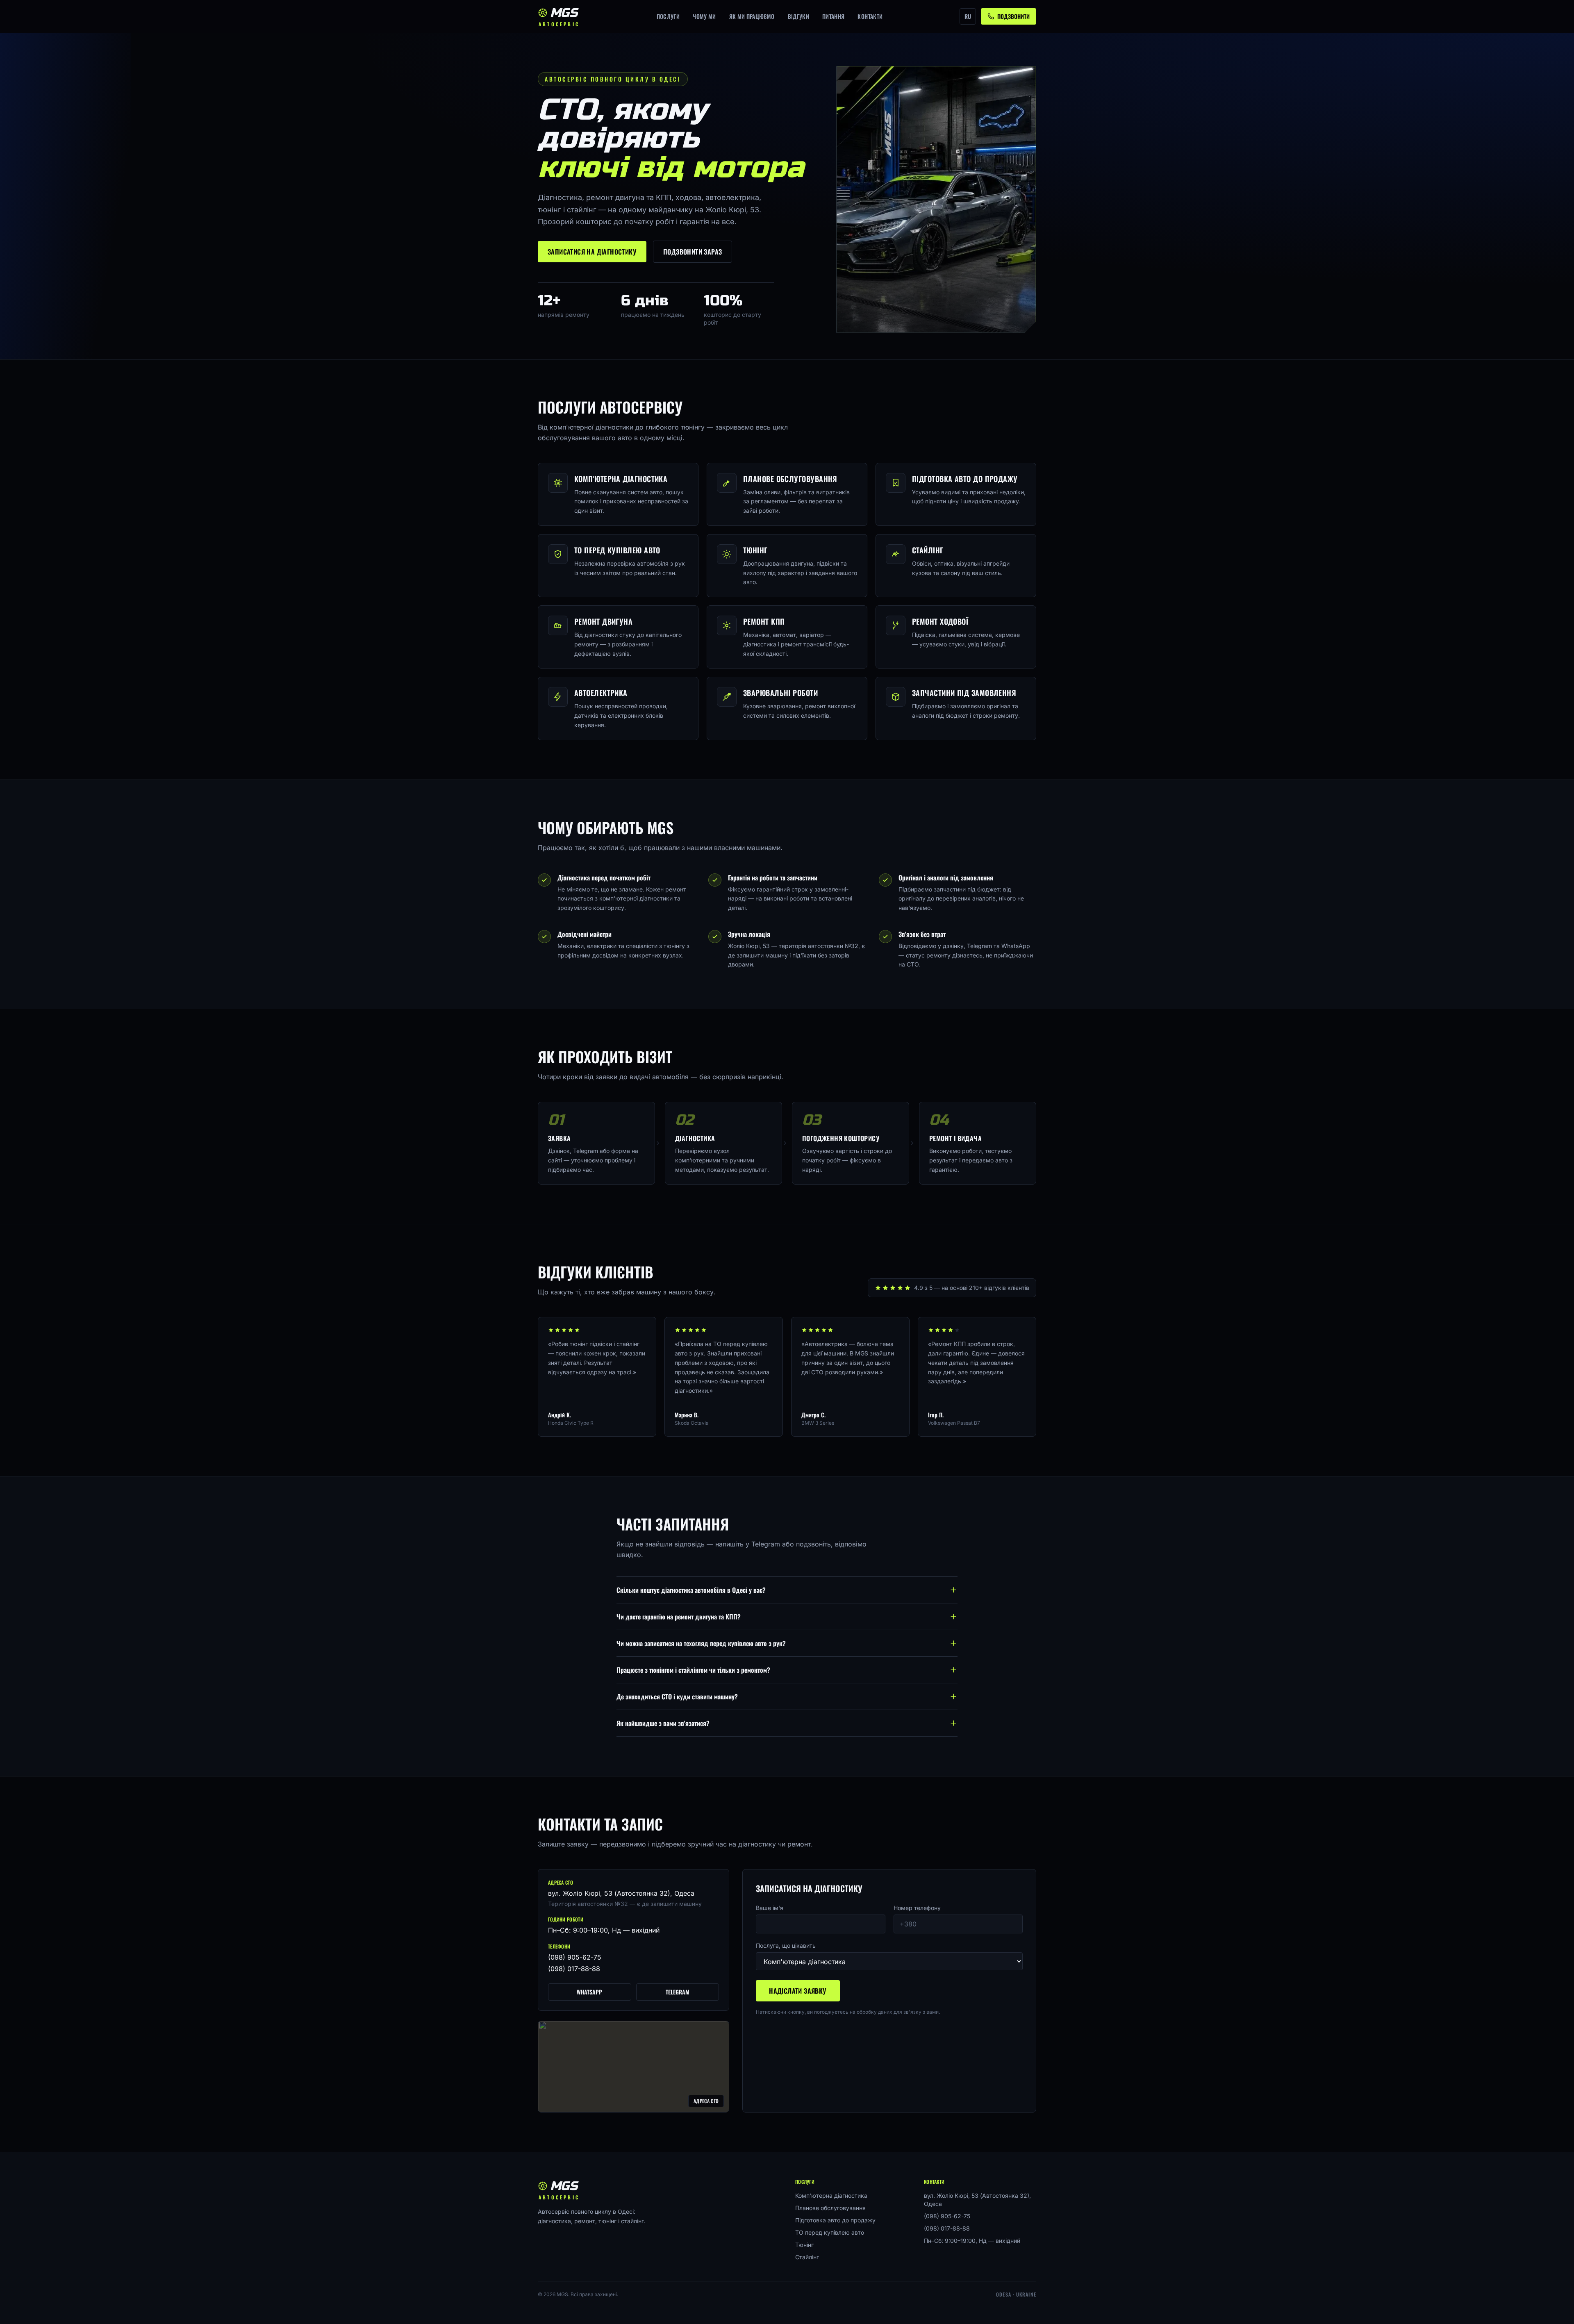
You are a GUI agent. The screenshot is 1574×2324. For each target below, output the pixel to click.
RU (968, 16)
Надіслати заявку (798, 1991)
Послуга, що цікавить (786, 1945)
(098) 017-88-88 (574, 1969)
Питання (833, 16)
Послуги (668, 16)
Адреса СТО (706, 2101)
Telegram (678, 1992)
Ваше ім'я (770, 1908)
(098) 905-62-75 (575, 1957)
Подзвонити (1013, 16)
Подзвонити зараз (693, 252)
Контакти (870, 16)
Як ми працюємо (752, 16)
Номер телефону (917, 1908)
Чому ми (704, 16)
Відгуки (798, 16)
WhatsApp (589, 1992)
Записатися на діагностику (592, 252)
